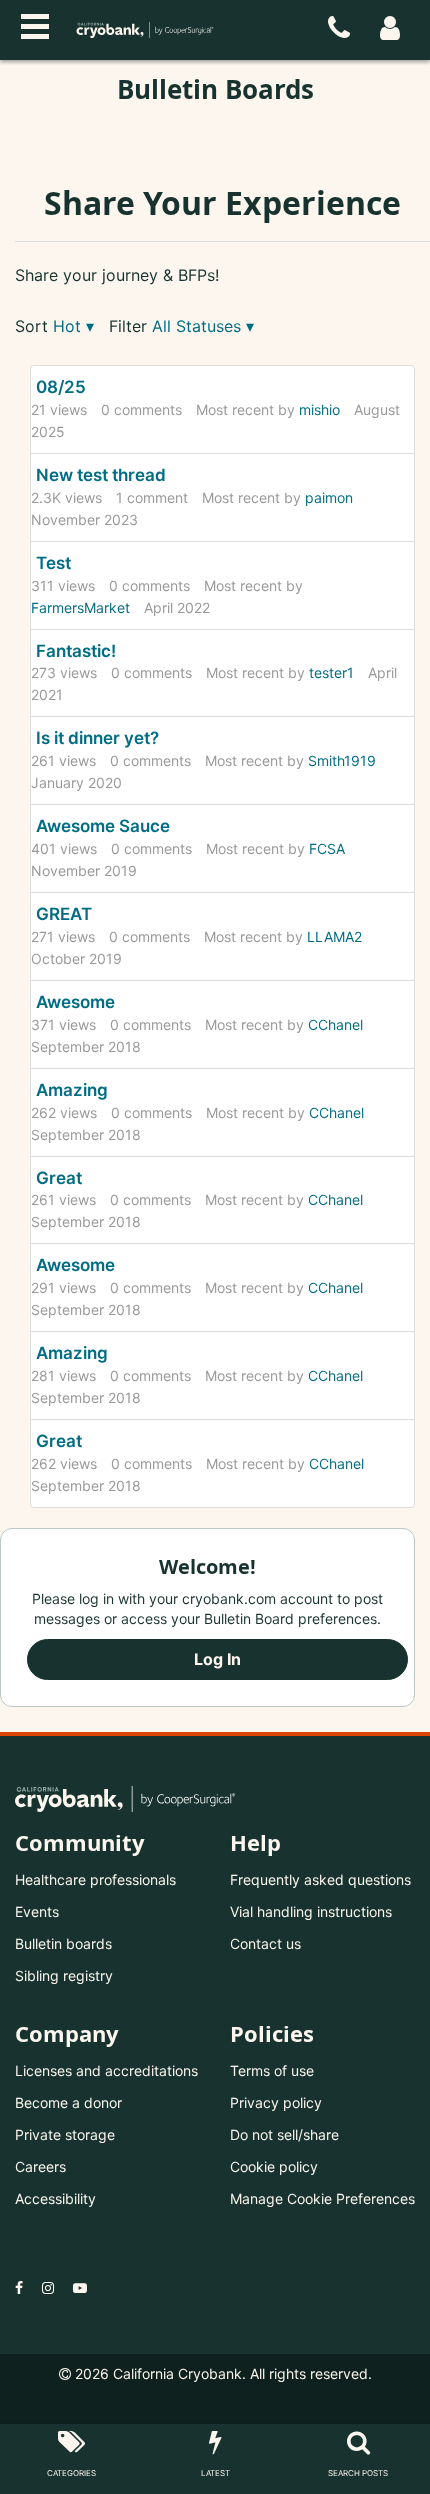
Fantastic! (76, 651)
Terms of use (272, 2070)
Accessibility (55, 2198)
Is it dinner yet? (97, 738)
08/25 (61, 387)
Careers (40, 2166)
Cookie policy (274, 2166)
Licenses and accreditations (106, 2070)
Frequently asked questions (320, 1879)
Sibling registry (64, 1975)
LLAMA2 (334, 936)
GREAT (64, 914)
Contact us (265, 1943)
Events (37, 1911)
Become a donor (68, 2102)
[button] (73, 326)
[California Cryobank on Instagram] (48, 2287)
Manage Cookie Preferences (322, 2198)
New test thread (101, 475)
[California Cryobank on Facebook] (19, 2287)
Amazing (72, 1090)
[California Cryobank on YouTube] (80, 2287)
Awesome (75, 1002)
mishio (319, 409)
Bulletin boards (63, 1943)
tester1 (331, 672)
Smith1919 (342, 760)
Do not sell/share (284, 2134)
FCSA (327, 848)
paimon (329, 497)
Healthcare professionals (95, 1879)
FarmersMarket (80, 607)
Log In (217, 1659)
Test (53, 563)
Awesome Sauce (103, 826)
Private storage (65, 2134)
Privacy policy (276, 2102)
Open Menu (35, 24)
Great (59, 1178)
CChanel (335, 1024)
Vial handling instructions (311, 1911)
